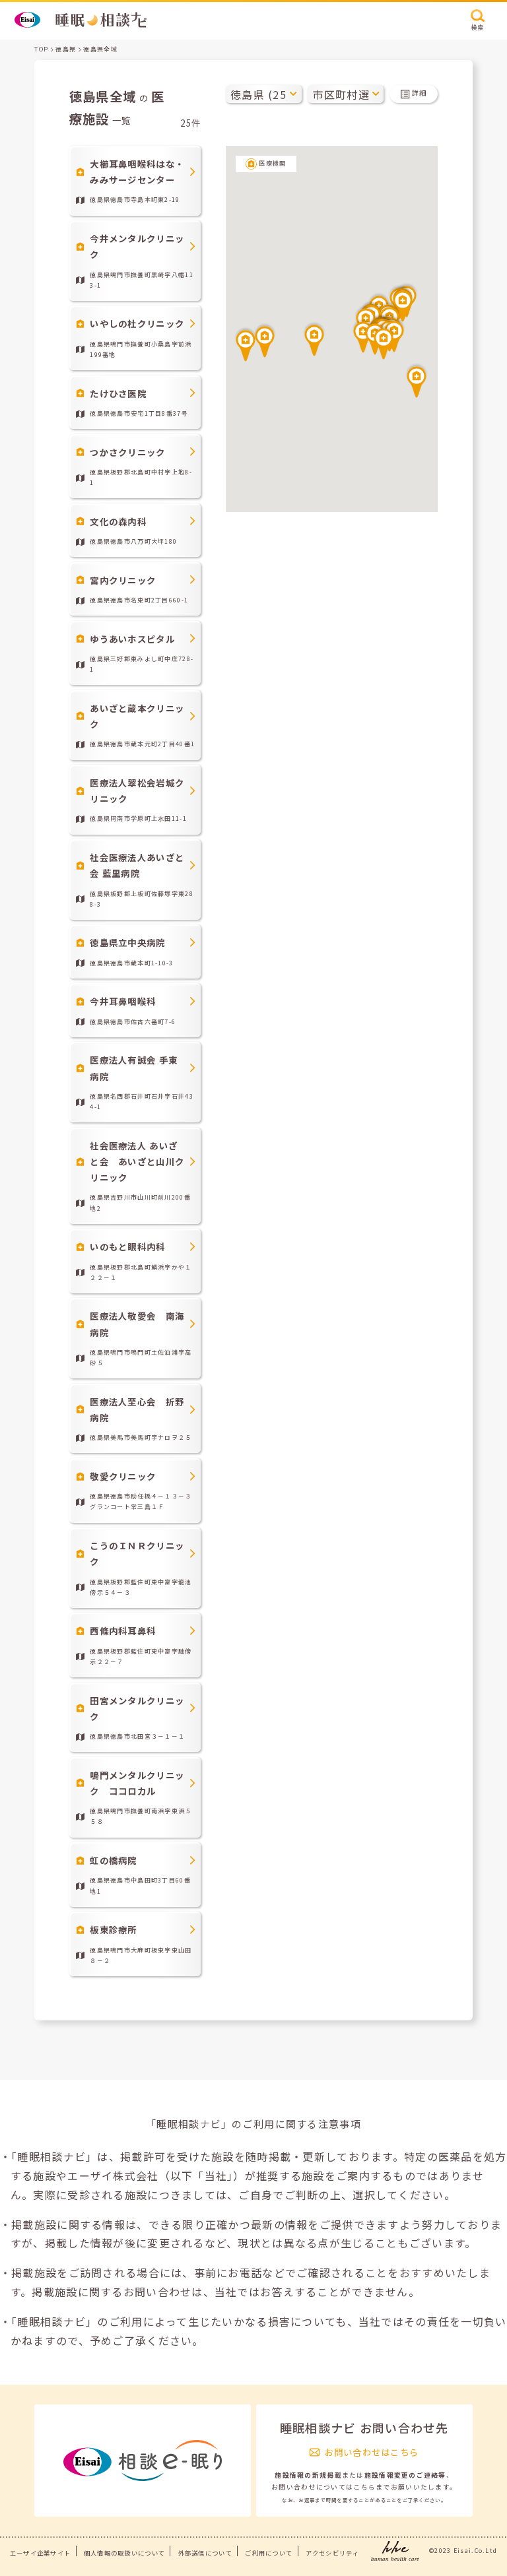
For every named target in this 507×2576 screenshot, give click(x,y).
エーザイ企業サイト (41, 2553)
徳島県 (66, 49)
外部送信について (205, 2553)
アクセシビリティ (332, 2553)
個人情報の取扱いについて (124, 2553)
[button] (384, 342)
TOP (41, 49)
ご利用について (269, 2553)
